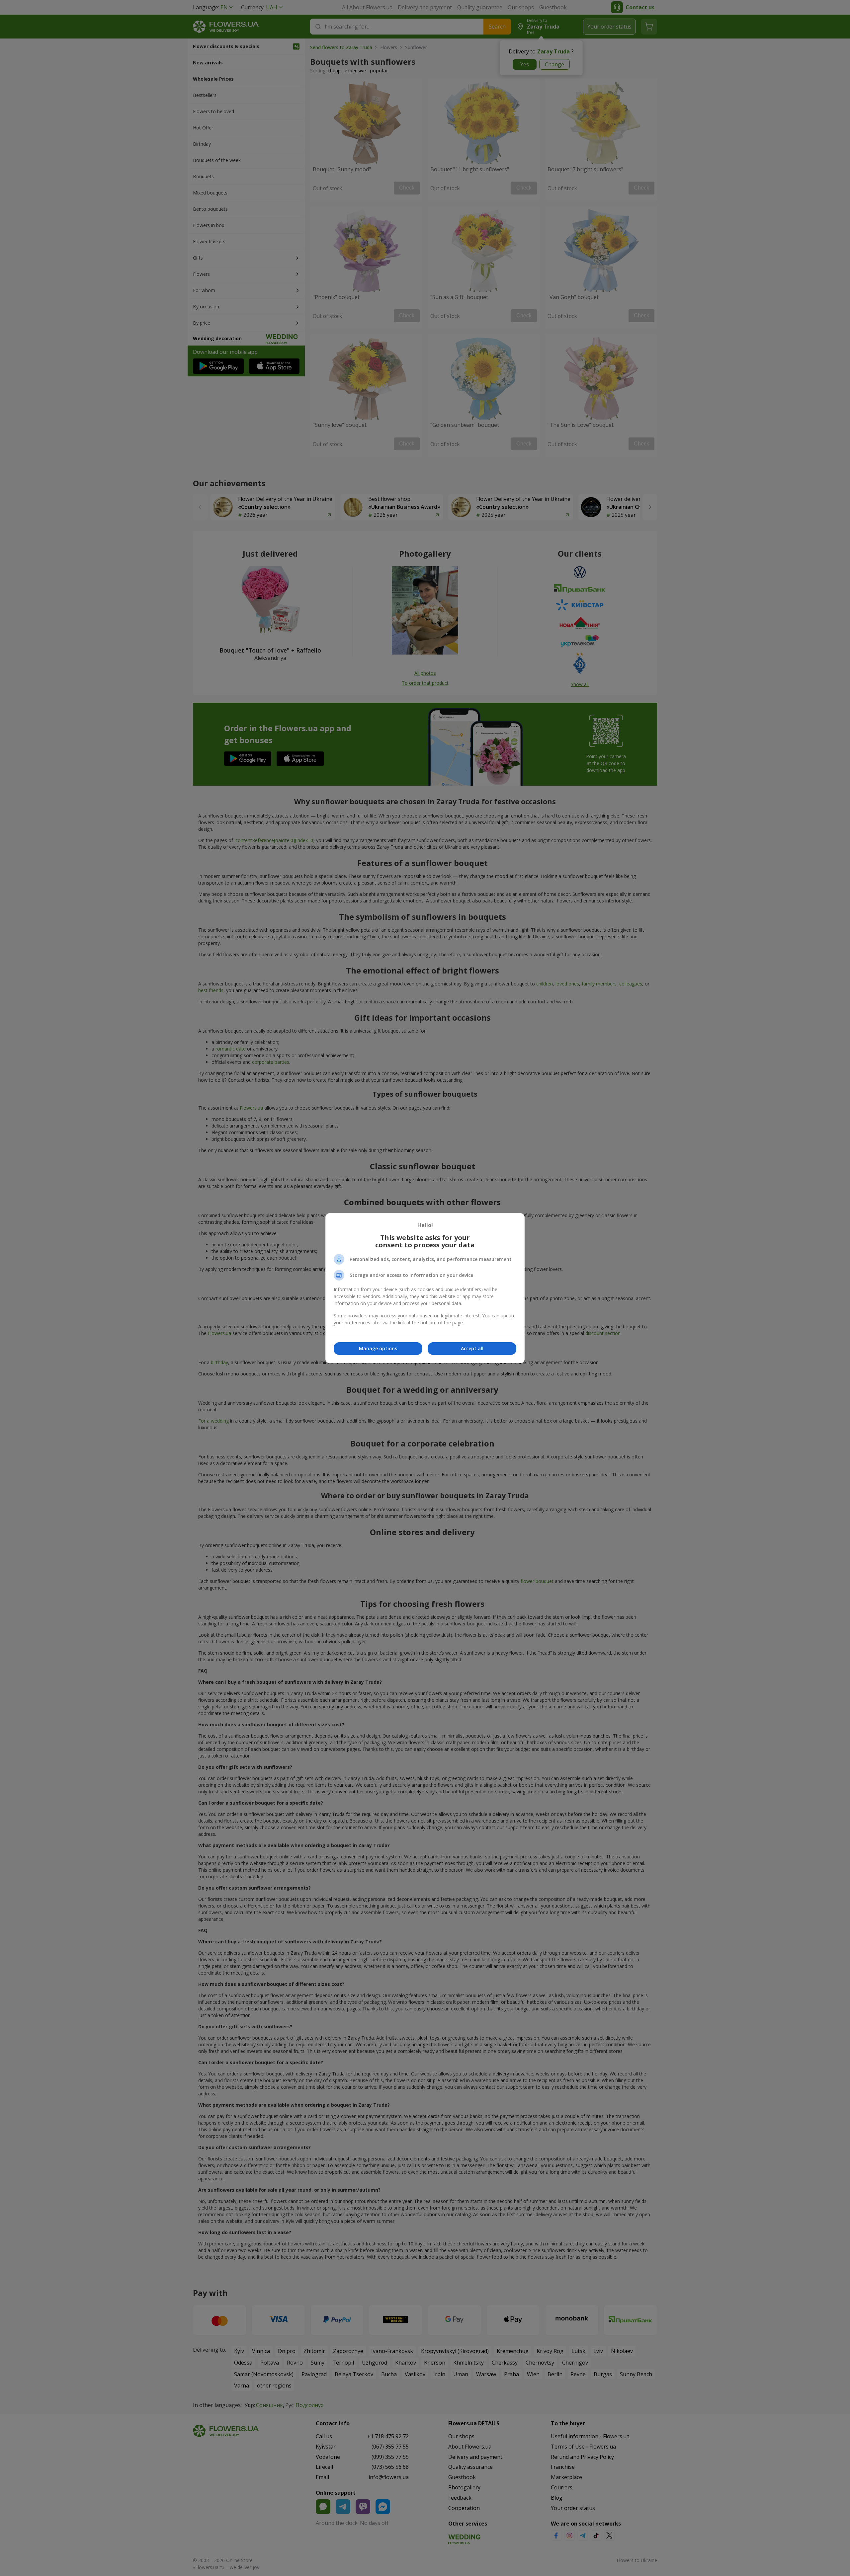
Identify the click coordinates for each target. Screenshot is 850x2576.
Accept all (472, 1348)
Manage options (378, 1348)
